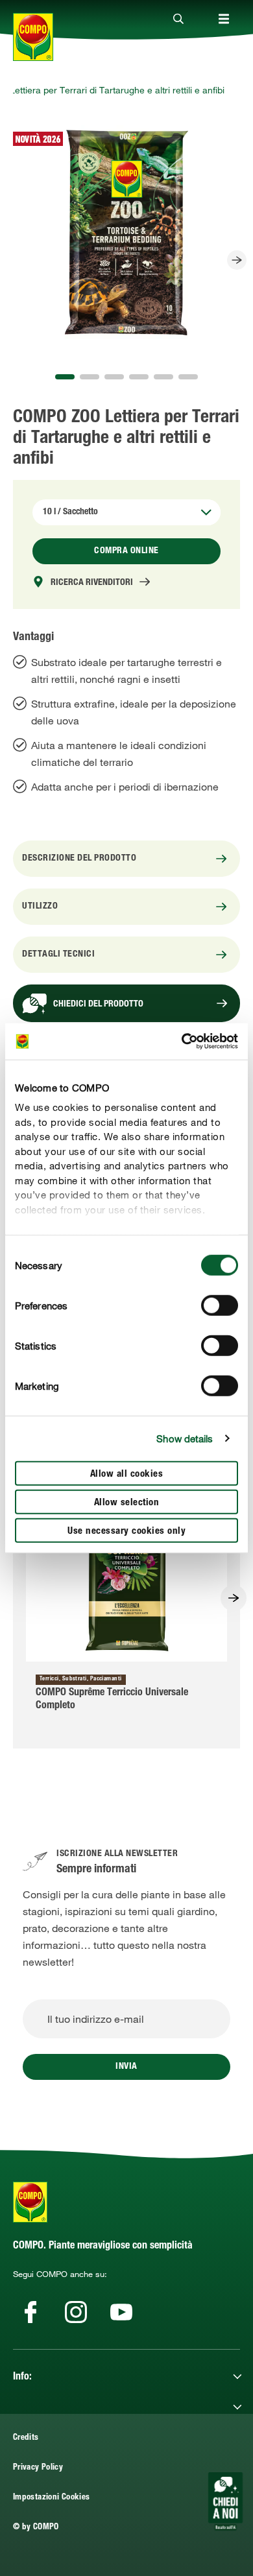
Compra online (126, 551)
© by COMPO (36, 2528)
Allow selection (127, 1502)
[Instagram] (76, 2312)
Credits (26, 2438)
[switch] (220, 1305)
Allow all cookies (127, 1474)
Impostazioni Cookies (51, 2498)
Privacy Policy (38, 2468)
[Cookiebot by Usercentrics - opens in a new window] (182, 1042)
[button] (65, 377)
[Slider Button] (237, 260)
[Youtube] (121, 2312)
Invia (126, 2067)
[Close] (178, 19)
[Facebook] (30, 2312)
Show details (185, 1438)
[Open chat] (225, 2501)
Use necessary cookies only (126, 1531)
